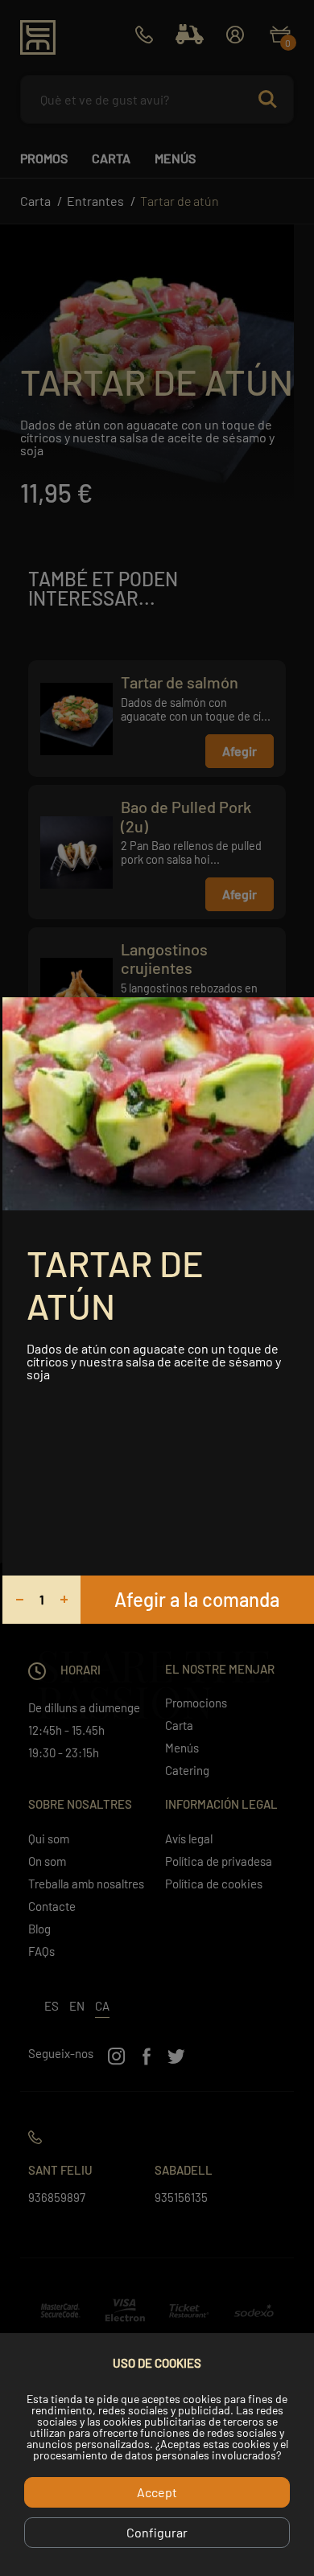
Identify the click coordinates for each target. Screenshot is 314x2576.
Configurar (157, 2532)
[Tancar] (296, 1015)
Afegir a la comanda (197, 1599)
